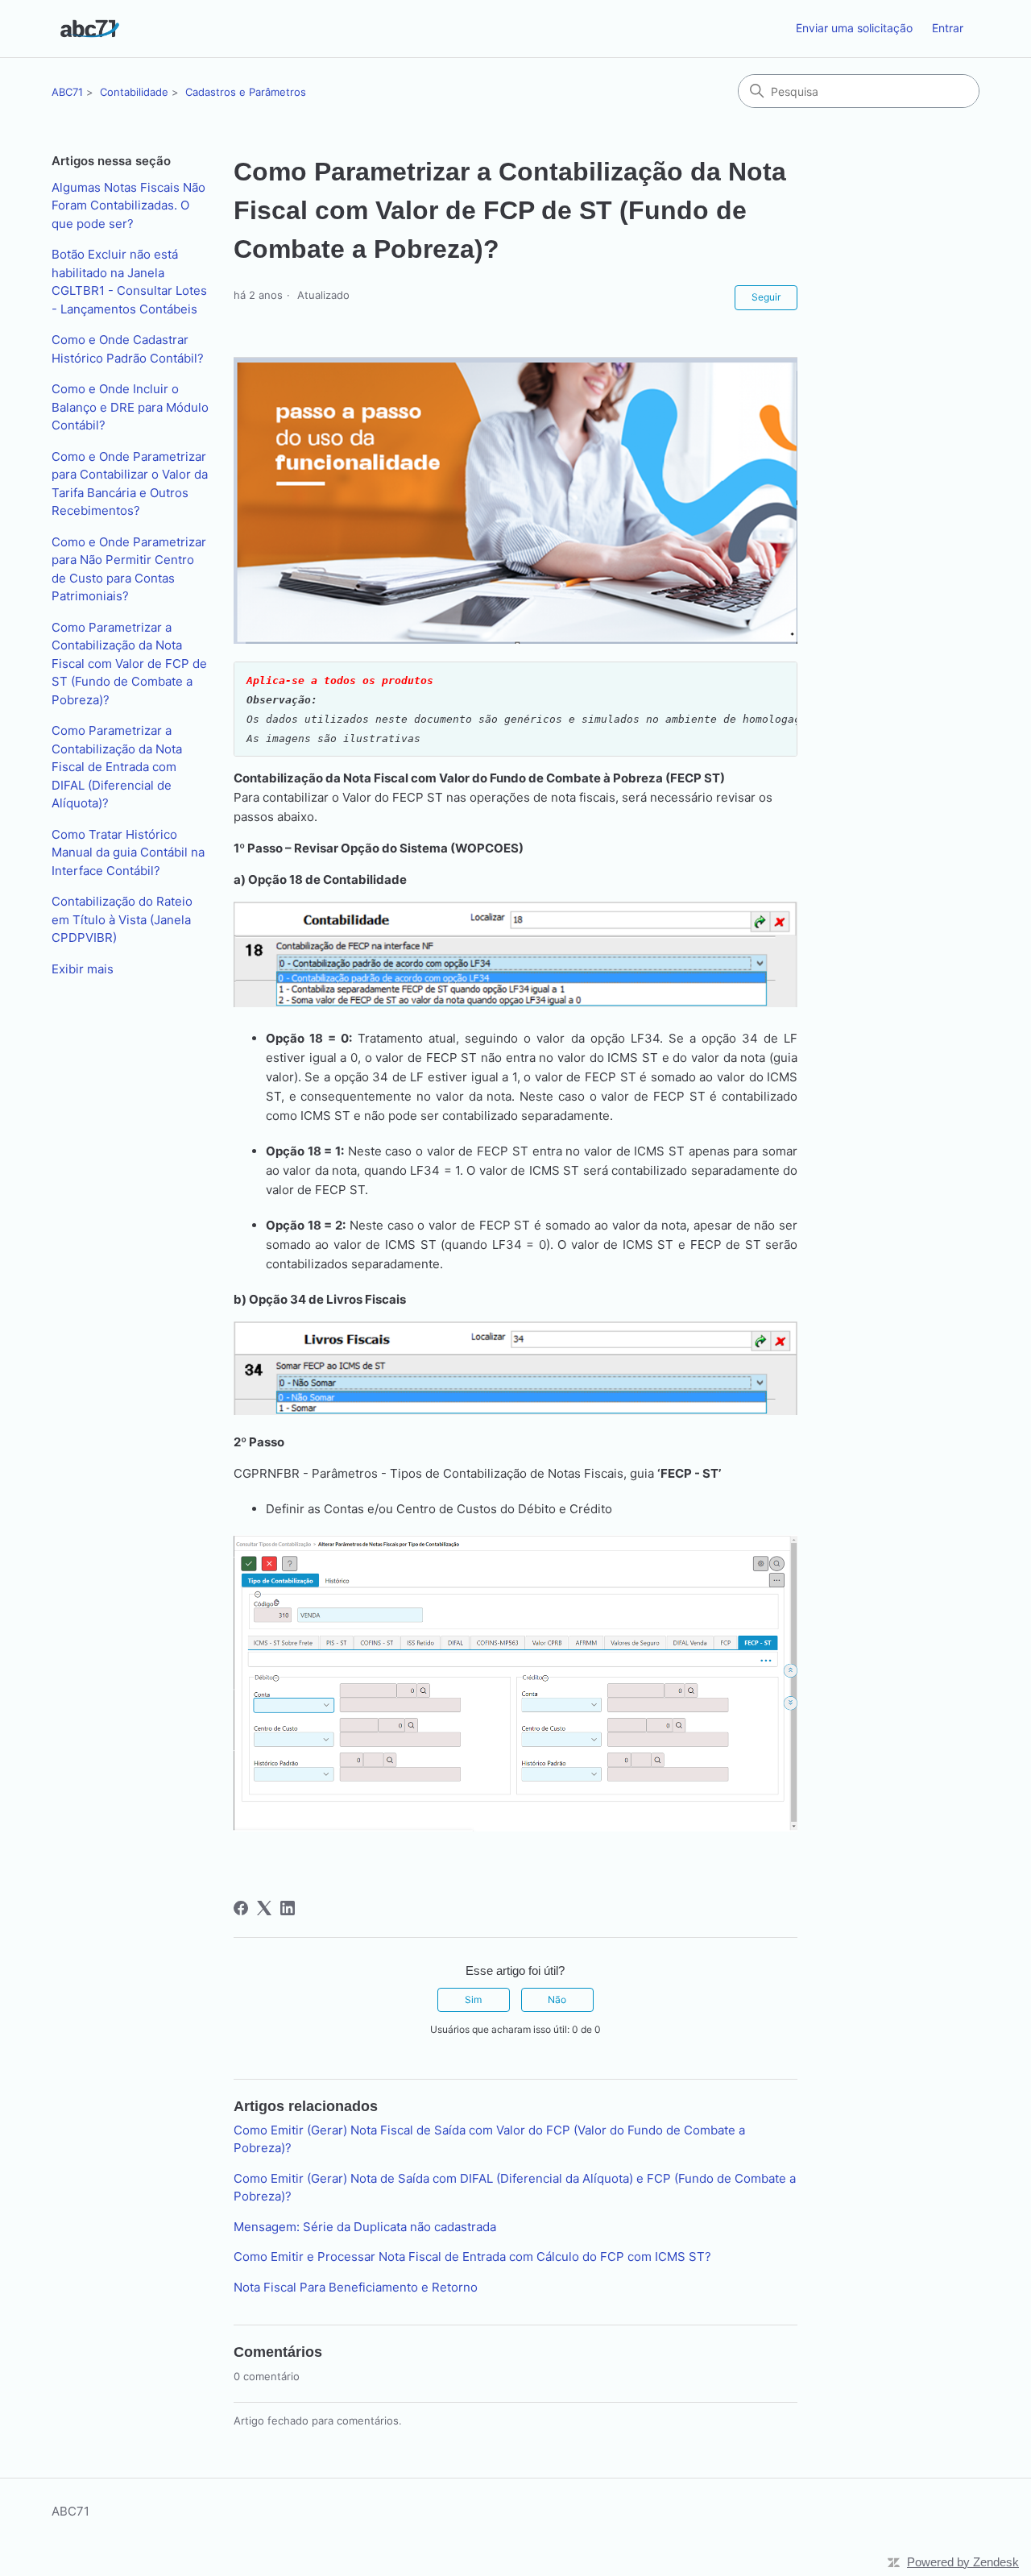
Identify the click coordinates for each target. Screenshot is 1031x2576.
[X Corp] (264, 1908)
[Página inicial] (90, 29)
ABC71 (67, 92)
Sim (473, 1999)
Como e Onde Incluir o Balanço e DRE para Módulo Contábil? (130, 407)
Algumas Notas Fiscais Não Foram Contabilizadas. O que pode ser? (128, 205)
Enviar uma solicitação (854, 28)
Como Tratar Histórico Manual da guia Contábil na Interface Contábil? (128, 852)
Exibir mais (83, 969)
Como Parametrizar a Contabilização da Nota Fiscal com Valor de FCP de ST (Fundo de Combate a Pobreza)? (129, 664)
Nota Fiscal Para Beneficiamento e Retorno (356, 2287)
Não (557, 1999)
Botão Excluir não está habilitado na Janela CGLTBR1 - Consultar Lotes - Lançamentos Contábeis (129, 282)
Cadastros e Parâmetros (246, 92)
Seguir (766, 297)
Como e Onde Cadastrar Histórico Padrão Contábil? (128, 349)
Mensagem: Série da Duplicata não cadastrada (365, 2227)
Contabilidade (134, 92)
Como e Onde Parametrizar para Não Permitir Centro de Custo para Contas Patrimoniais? (129, 569)
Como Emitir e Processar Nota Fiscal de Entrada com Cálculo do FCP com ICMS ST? (472, 2257)
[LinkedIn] (288, 1908)
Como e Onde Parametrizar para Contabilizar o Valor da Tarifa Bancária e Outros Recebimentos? (130, 484)
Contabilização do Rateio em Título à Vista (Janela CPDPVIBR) (122, 919)
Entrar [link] (948, 28)
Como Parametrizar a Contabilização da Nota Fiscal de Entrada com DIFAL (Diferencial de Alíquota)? (117, 767)
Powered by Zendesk (963, 2562)
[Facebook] (241, 1908)
